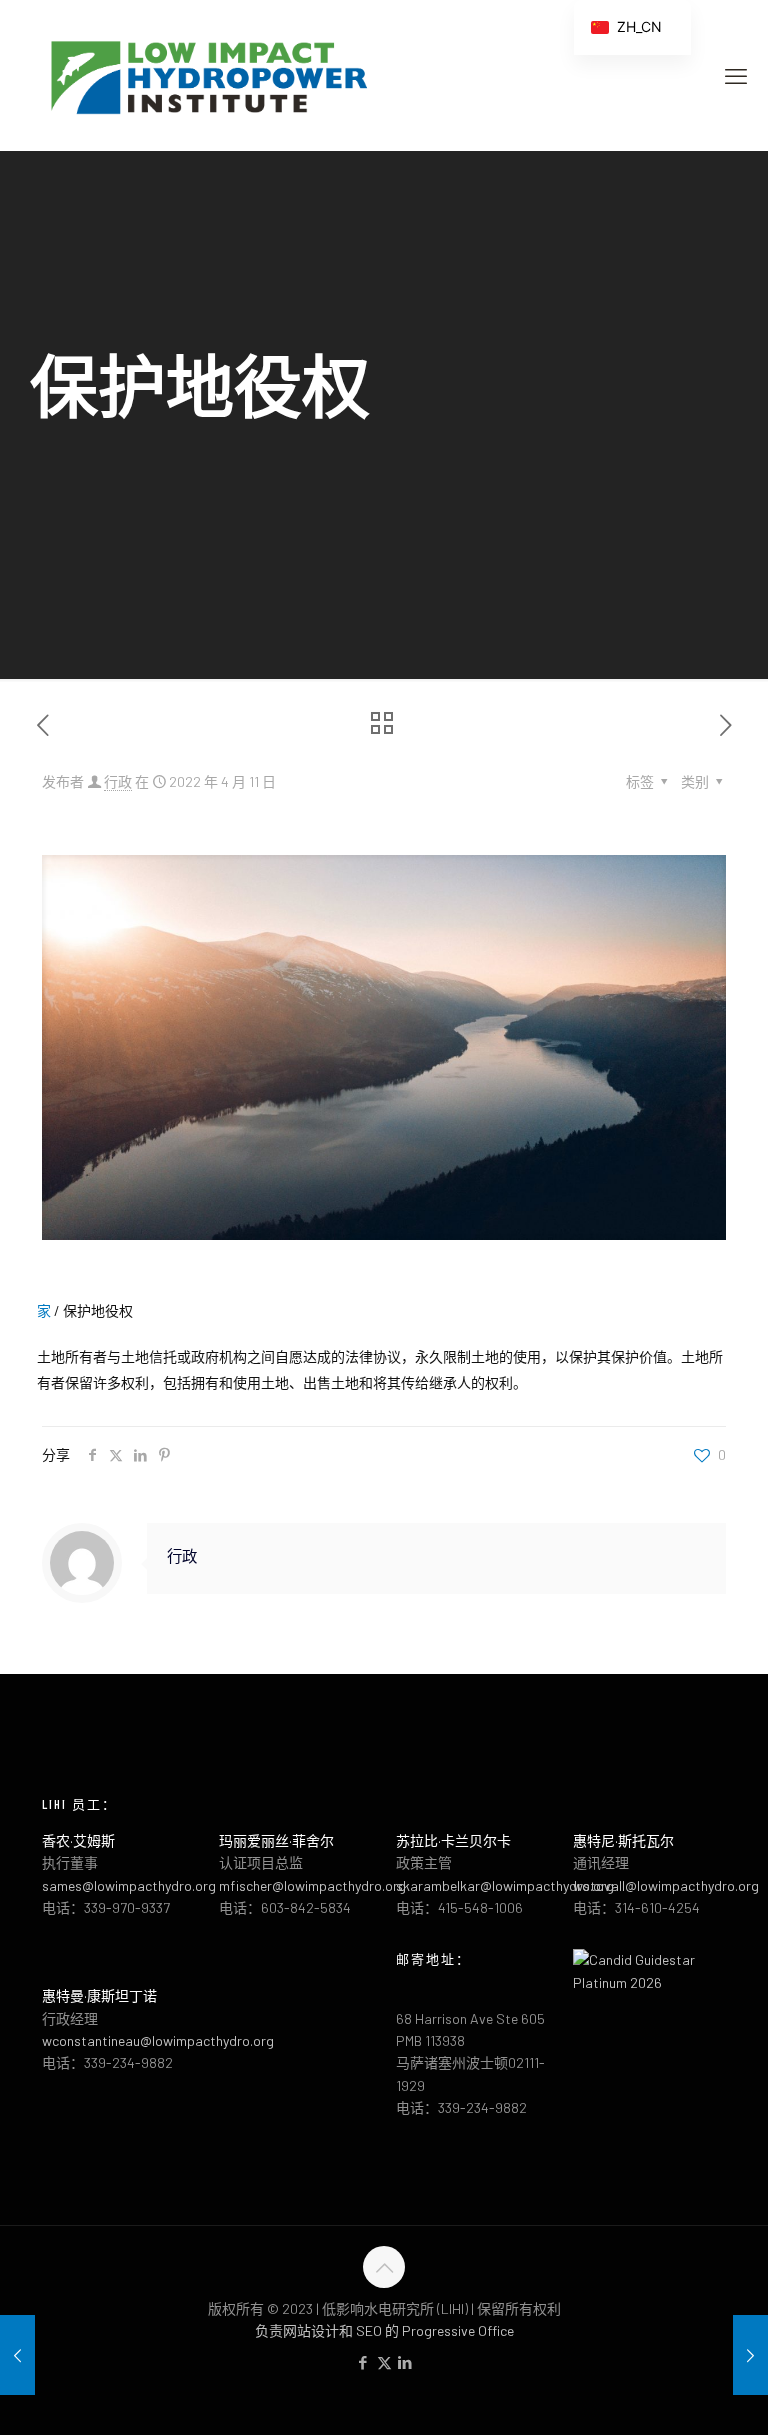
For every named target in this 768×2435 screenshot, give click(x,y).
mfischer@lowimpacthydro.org (312, 1885)
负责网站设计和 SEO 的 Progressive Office (384, 2330)
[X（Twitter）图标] (384, 2362)
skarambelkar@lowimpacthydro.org (505, 1885)
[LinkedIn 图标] (405, 2362)
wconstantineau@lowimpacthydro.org (158, 2040)
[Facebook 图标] (363, 2362)
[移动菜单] (736, 75)
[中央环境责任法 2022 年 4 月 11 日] (17, 2355)
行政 (118, 781)
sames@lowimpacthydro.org (129, 1885)
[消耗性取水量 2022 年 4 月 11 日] (750, 2355)
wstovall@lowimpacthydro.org (666, 1885)
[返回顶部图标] (384, 2267)
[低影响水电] (207, 75)
